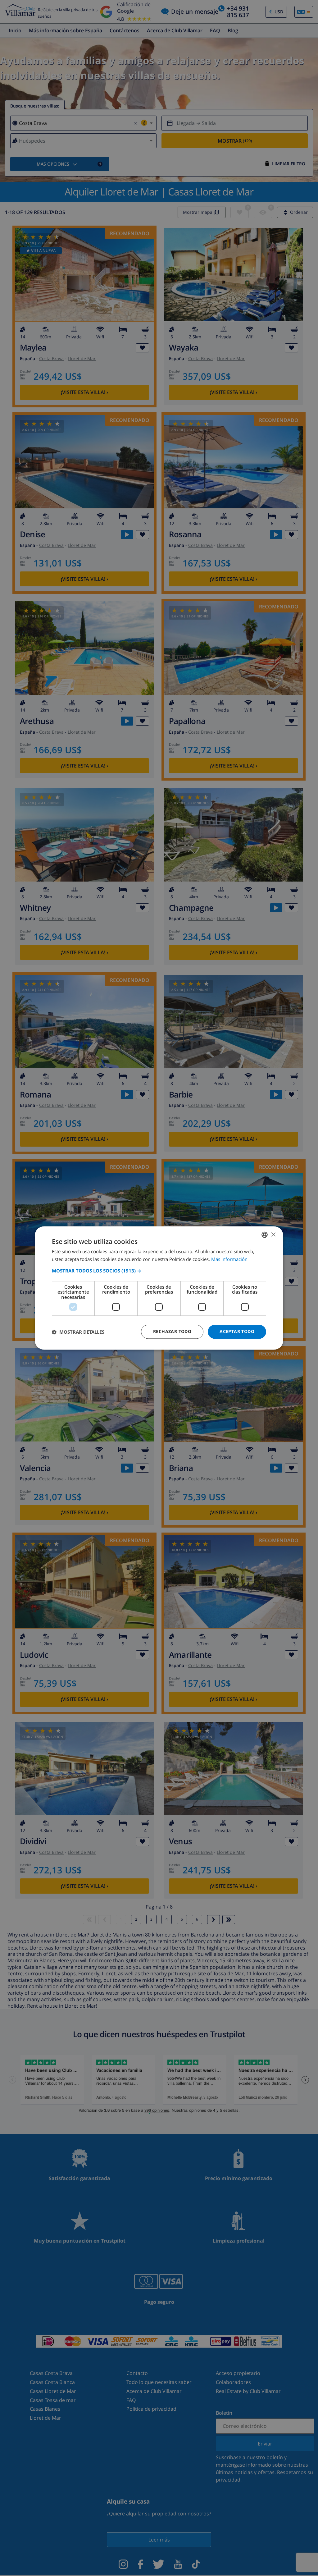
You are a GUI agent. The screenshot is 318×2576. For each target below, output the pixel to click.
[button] (159, 1271)
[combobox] (265, 1235)
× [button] (273, 1234)
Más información (229, 1259)
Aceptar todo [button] (237, 1332)
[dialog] (159, 1288)
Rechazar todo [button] (172, 1332)
